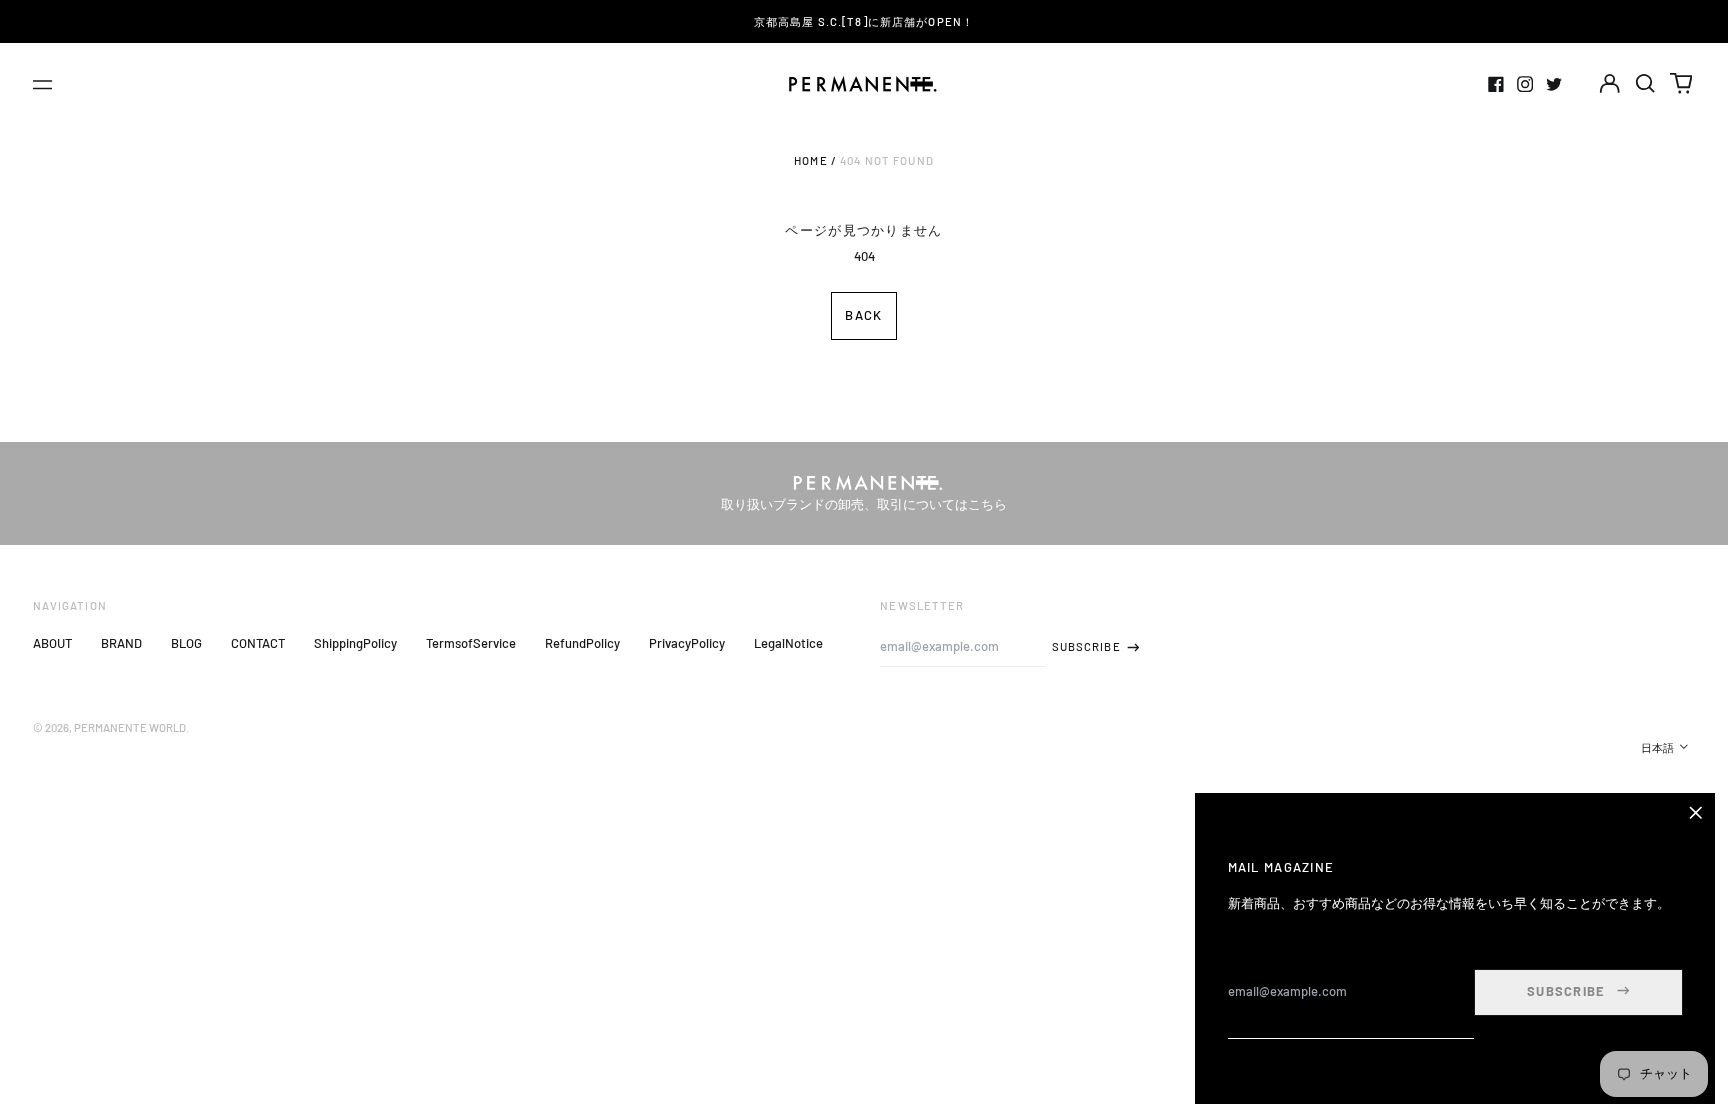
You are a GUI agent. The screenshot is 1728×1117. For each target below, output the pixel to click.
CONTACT (258, 643)
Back (863, 315)
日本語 (1658, 747)
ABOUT (52, 643)
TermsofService (471, 643)
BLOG (186, 643)
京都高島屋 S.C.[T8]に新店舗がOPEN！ (864, 21)
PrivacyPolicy (687, 643)
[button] (1645, 83)
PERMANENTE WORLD (130, 727)
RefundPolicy (582, 643)
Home (811, 160)
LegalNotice (788, 643)
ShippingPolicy (355, 643)
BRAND (121, 643)
